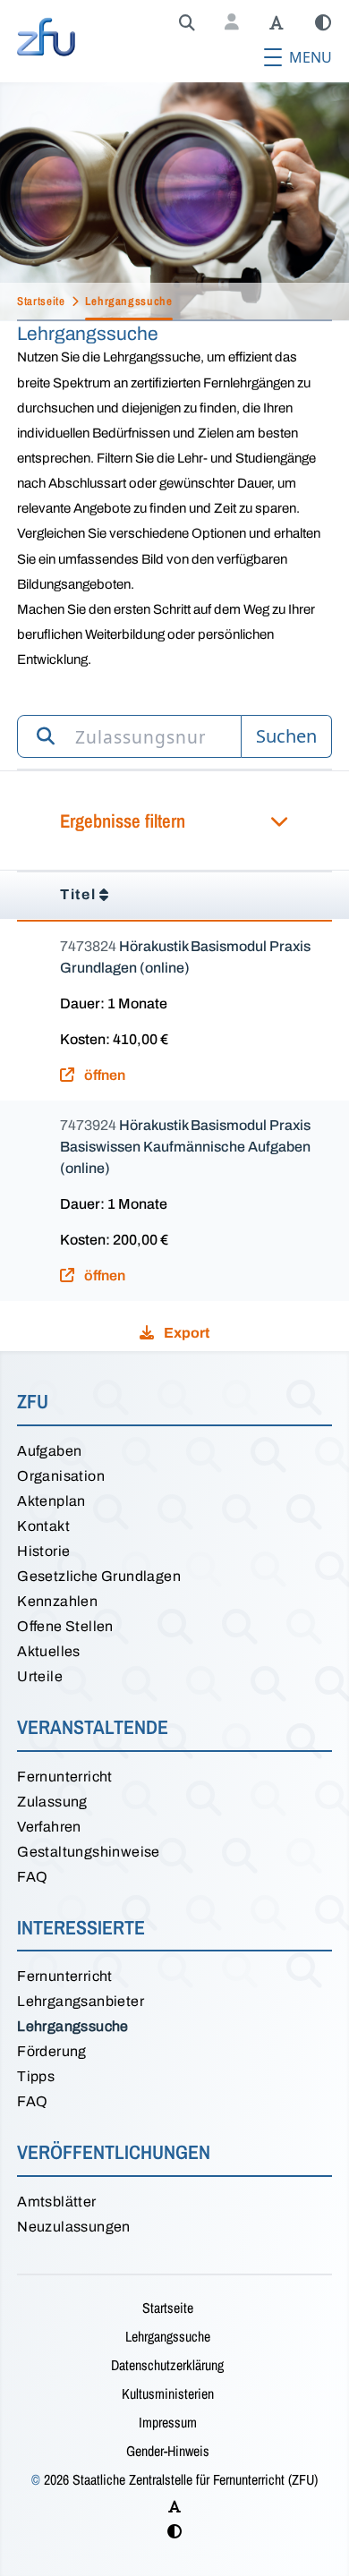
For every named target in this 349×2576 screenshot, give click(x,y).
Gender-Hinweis (168, 2451)
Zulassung (52, 1802)
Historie (43, 1551)
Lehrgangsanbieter (81, 2001)
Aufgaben (49, 1451)
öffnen (103, 1075)
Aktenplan (51, 1501)
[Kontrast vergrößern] (323, 23)
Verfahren (49, 1827)
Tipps (36, 2076)
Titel (78, 894)
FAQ (32, 1877)
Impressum (168, 2422)
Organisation (61, 1476)
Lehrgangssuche (73, 2026)
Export (185, 1333)
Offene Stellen (65, 1626)
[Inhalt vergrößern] (277, 23)
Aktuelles (49, 1651)
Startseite (168, 2308)
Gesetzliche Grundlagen (99, 1576)
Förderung (52, 2051)
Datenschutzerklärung (167, 2365)
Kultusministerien (168, 2393)
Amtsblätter (56, 2202)
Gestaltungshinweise (89, 1852)
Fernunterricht (65, 1777)
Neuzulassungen (74, 2227)
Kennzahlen (57, 1601)
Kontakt (43, 1526)
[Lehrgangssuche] (187, 23)
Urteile (40, 1676)
